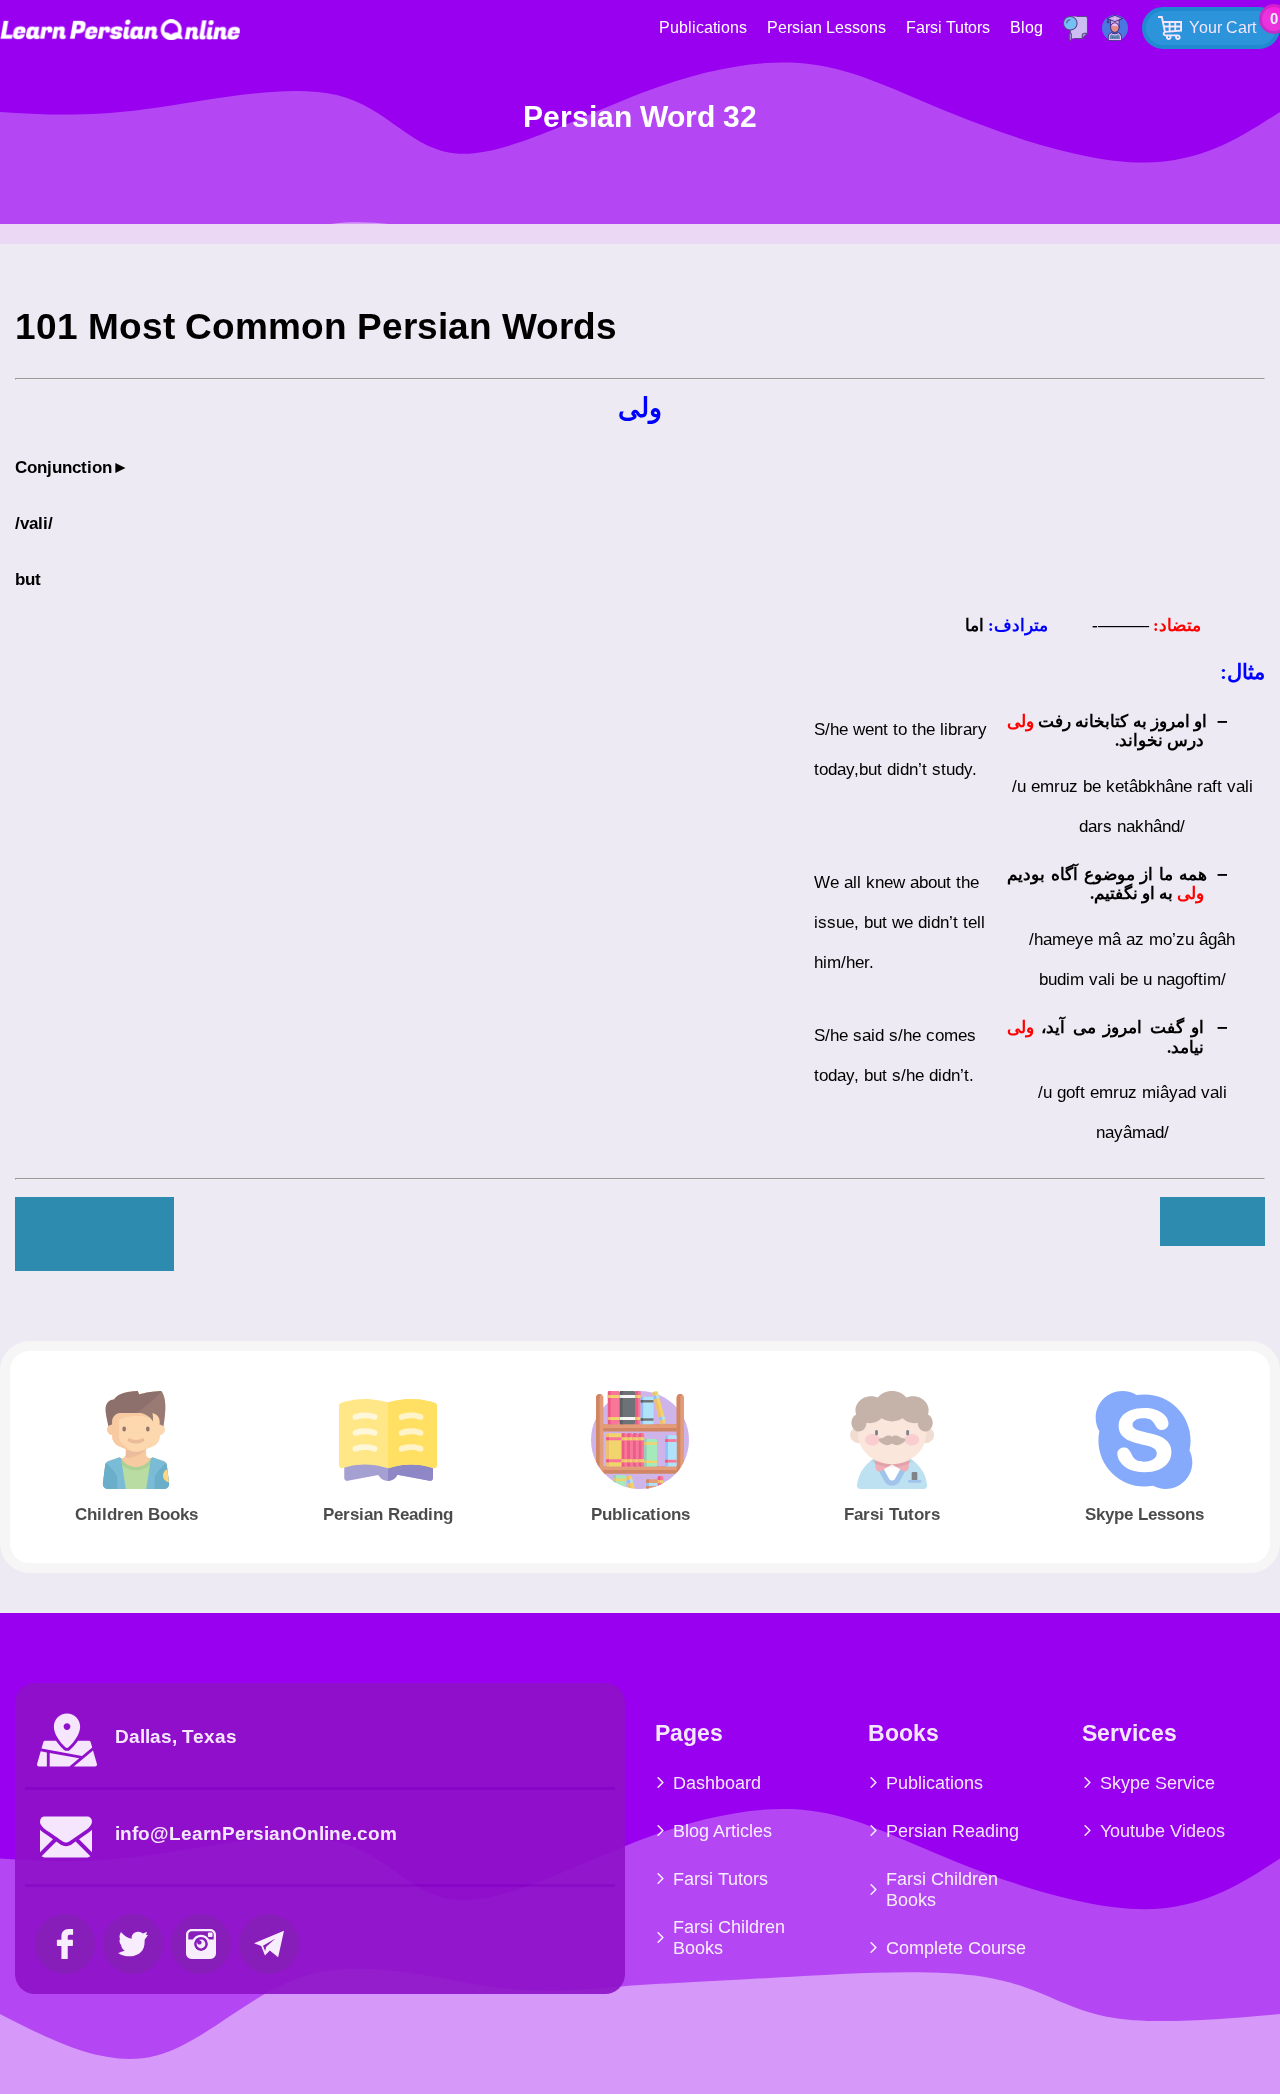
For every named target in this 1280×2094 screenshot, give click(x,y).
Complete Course (956, 1948)
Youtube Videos (1162, 1831)
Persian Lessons (826, 27)
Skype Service (1157, 1783)
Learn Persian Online (120, 29)
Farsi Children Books (729, 1937)
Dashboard (717, 1783)
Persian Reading (952, 1831)
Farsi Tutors (948, 27)
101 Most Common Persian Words (316, 326)
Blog (1026, 27)
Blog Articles (722, 1831)
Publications (703, 27)
